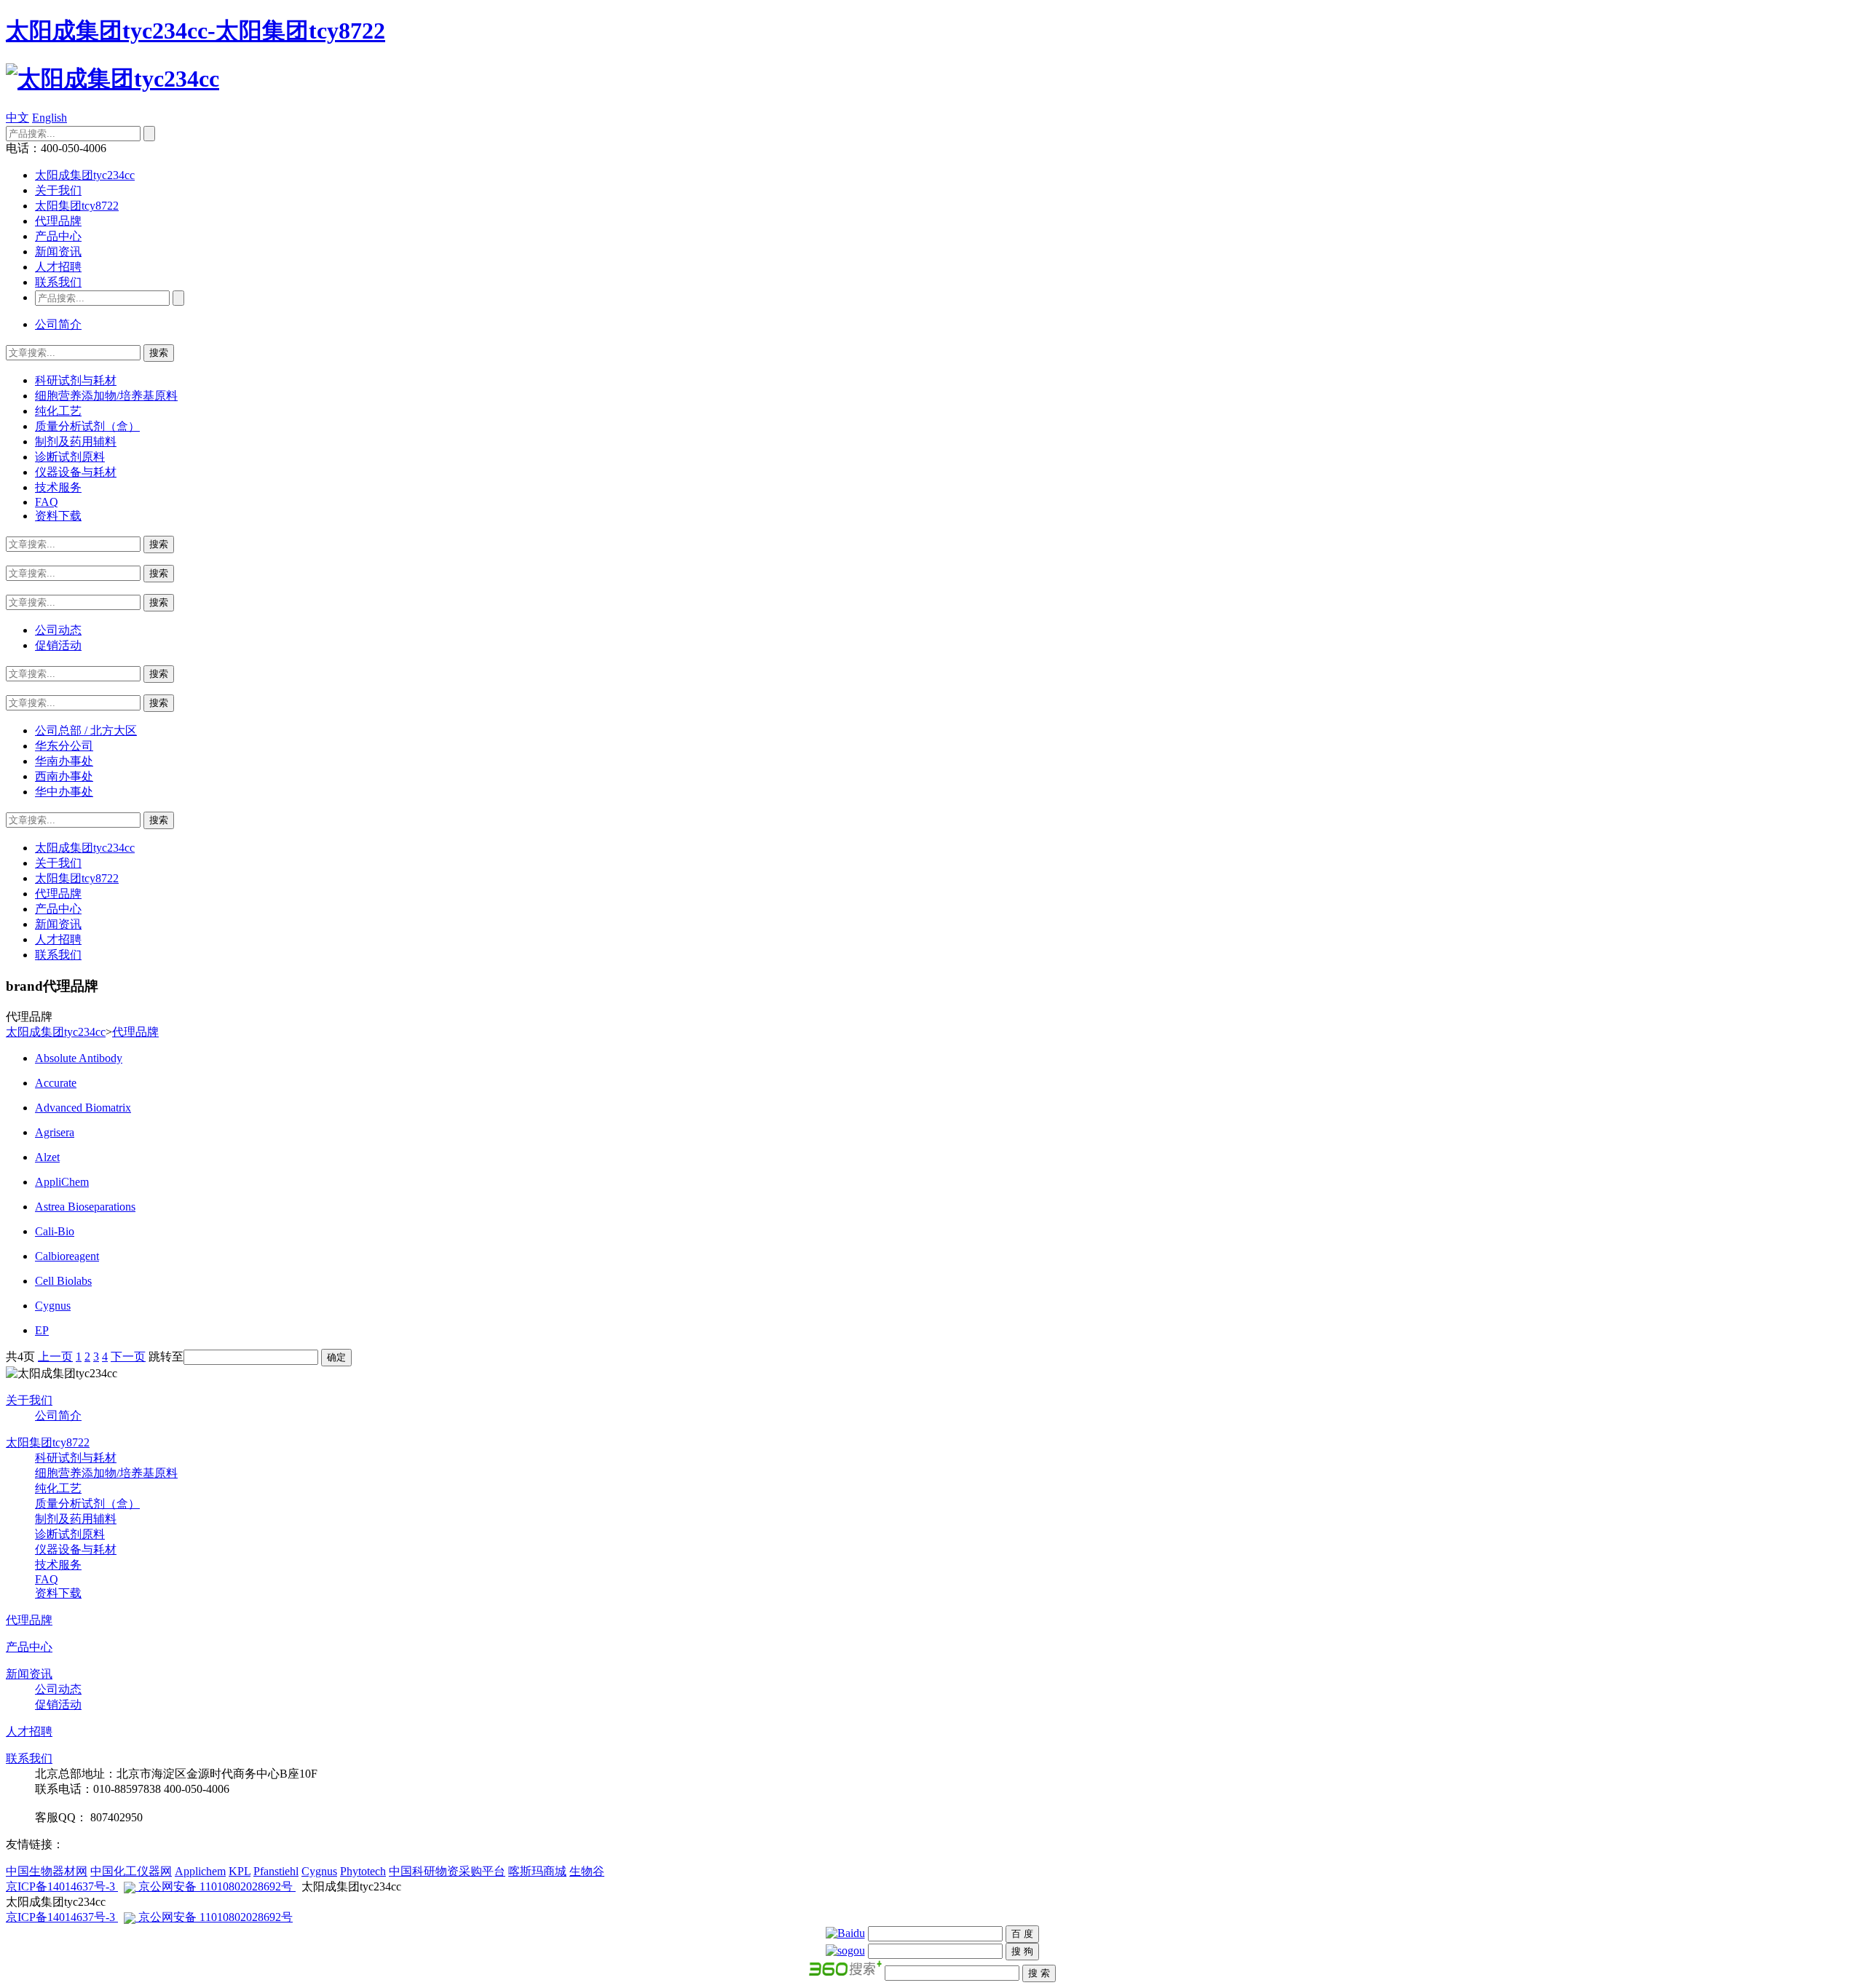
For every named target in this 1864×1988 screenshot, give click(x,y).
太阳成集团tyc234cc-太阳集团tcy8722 (196, 31)
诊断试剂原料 (70, 457)
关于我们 (58, 190)
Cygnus (319, 1871)
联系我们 (58, 282)
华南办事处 (64, 761)
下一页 (128, 1357)
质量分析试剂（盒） (87, 426)
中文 (17, 118)
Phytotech (363, 1871)
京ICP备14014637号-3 (62, 1886)
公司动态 (58, 630)
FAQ (47, 502)
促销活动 (58, 645)
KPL (240, 1871)
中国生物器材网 (47, 1871)
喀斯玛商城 (537, 1871)
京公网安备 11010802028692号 (216, 1886)
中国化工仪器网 (131, 1871)
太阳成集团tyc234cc (85, 175)
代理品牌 (58, 221)
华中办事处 (64, 792)
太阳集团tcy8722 (77, 206)
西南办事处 (64, 776)
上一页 (55, 1357)
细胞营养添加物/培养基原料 (106, 396)
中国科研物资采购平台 (447, 1871)
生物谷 (587, 1871)
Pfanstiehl (276, 1871)
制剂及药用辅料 (76, 441)
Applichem (200, 1871)
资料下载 (58, 516)
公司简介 (58, 324)
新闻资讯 (58, 252)
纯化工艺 (58, 411)
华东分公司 (64, 746)
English (50, 118)
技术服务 (58, 487)
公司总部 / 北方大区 (86, 730)
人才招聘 (58, 267)
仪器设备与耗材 (76, 472)
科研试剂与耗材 (76, 380)
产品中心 (58, 236)
